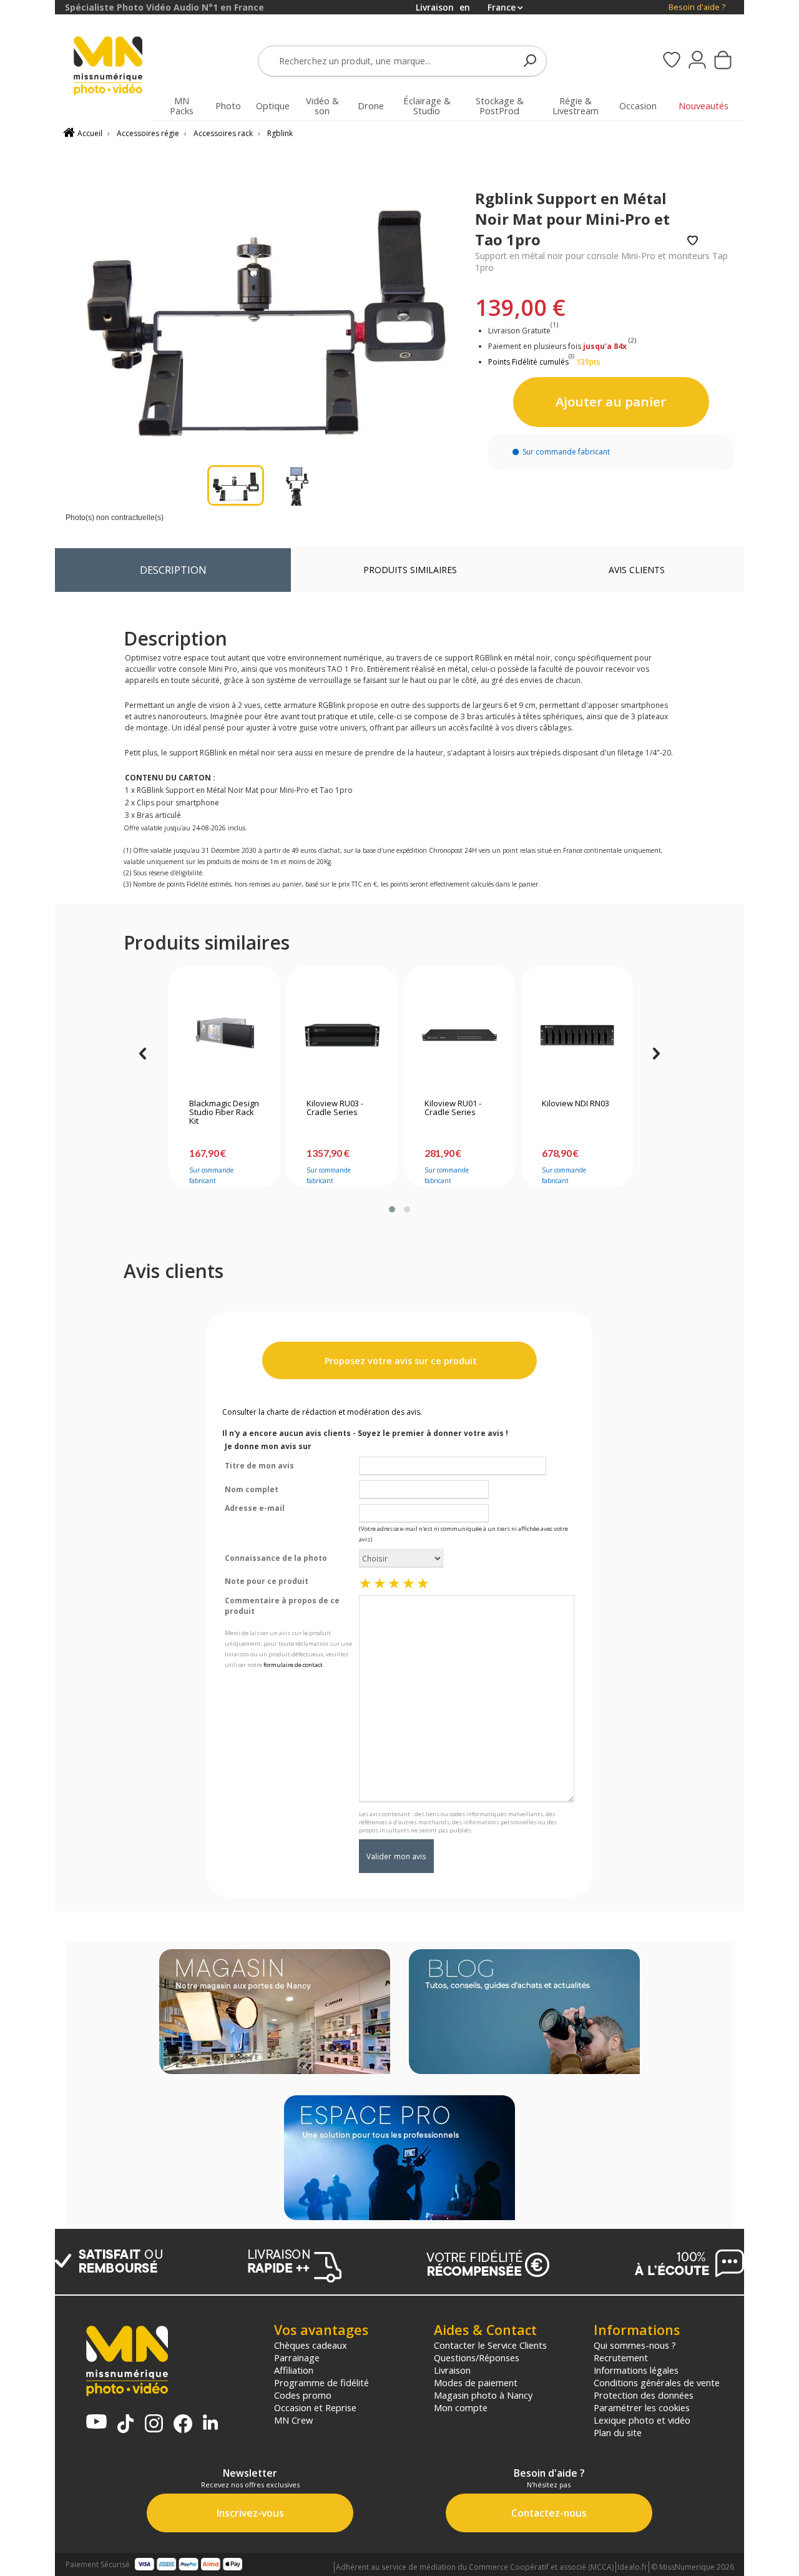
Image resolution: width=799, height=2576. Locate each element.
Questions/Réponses (477, 2357)
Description (173, 570)
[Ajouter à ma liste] (693, 241)
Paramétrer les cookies (642, 2407)
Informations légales (636, 2370)
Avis (637, 570)
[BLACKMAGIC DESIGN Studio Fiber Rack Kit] (224, 1035)
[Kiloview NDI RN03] (577, 1035)
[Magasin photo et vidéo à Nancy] (275, 2013)
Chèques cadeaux (311, 2345)
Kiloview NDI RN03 (576, 1104)
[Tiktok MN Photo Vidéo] (125, 2425)
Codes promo (303, 2395)
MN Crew (293, 2420)
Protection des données (644, 2395)
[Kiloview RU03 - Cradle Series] (342, 1035)
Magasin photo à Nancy (483, 2395)
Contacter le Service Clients (490, 2345)
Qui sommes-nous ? (635, 2345)
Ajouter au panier (611, 401)
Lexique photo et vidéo (642, 2420)
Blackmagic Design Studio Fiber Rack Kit (224, 1113)
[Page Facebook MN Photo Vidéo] (183, 2425)
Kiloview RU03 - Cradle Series (335, 1108)
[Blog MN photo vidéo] (524, 2013)
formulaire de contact (293, 1665)
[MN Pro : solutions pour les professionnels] (399, 2159)
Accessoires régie (148, 133)
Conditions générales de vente (657, 2382)
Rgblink (280, 133)
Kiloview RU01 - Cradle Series (453, 1108)
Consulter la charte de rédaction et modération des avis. (322, 1412)
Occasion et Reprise (315, 2407)
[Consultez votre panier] (723, 61)
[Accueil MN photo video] (115, 67)
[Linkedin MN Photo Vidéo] (210, 2423)
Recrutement (621, 2357)
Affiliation (294, 2370)
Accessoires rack (223, 133)
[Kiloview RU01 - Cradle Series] (460, 1035)
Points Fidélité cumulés (528, 362)
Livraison (452, 2370)
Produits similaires (410, 570)
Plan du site (618, 2432)
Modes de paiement (476, 2382)
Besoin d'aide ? (697, 7)
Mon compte (461, 2407)
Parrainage (297, 2357)
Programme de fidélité (321, 2382)
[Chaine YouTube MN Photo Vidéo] (96, 2423)
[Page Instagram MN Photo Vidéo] (154, 2425)
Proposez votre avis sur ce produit (399, 1361)
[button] (392, 1209)
